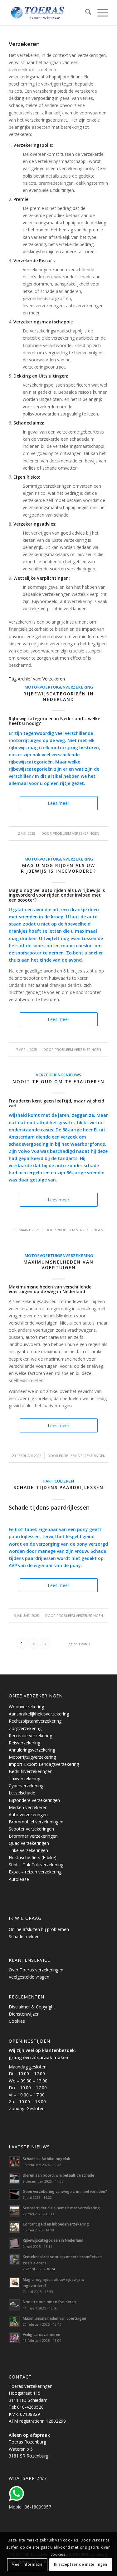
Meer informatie (27, 2564)
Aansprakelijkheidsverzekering (39, 1714)
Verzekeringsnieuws (58, 1075)
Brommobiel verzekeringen (36, 1822)
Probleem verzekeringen (76, 833)
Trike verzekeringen (28, 1850)
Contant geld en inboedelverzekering (56, 2224)
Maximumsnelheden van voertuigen (58, 1265)
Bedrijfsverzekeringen (31, 1771)
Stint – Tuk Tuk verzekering (36, 1865)
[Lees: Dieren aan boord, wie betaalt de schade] (14, 2178)
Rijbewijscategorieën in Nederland (59, 696)
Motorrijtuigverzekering (32, 1757)
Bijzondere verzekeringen (34, 1800)
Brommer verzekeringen (33, 1836)
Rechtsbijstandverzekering (35, 1721)
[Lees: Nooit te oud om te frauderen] (14, 2305)
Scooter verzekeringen (31, 1829)
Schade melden (24, 1936)
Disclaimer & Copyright (32, 2007)
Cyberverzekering (26, 1786)
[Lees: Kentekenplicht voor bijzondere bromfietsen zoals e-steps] (14, 2260)
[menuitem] (85, 13)
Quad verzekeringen (29, 1843)
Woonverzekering (26, 1707)
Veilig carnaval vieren (41, 2334)
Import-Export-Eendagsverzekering (44, 1764)
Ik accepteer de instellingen (81, 2564)
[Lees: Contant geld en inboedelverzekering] (14, 2227)
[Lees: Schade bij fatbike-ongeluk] (14, 2162)
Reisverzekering (24, 1743)
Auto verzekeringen (28, 1815)
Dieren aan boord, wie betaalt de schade (58, 2175)
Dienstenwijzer (24, 2014)
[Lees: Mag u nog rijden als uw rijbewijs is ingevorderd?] (14, 2282)
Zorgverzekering (25, 1728)
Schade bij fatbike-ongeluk (46, 2159)
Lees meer (58, 803)
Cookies (17, 2021)
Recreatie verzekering (30, 1736)
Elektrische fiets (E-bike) (33, 1857)
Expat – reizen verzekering (35, 1872)
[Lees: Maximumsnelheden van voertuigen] (14, 2321)
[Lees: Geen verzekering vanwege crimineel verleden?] (14, 2194)
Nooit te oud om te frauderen (58, 1081)
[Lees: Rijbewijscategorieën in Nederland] (14, 2243)
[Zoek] (85, 13)
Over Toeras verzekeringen (36, 1970)
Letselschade (22, 1793)
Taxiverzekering (24, 1778)
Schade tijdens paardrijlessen (58, 1487)
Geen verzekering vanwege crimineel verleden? (65, 2191)
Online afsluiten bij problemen (39, 1929)
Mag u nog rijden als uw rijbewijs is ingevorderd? (58, 868)
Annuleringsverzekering (32, 1750)
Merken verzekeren (28, 1807)
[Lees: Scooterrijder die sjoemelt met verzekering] (14, 2211)
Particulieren (58, 1481)
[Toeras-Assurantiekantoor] (49, 13)
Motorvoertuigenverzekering (59, 687)
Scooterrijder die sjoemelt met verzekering (61, 2208)
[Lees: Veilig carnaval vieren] (14, 2337)
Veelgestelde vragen (29, 1977)
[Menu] (100, 13)
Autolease (19, 1879)
